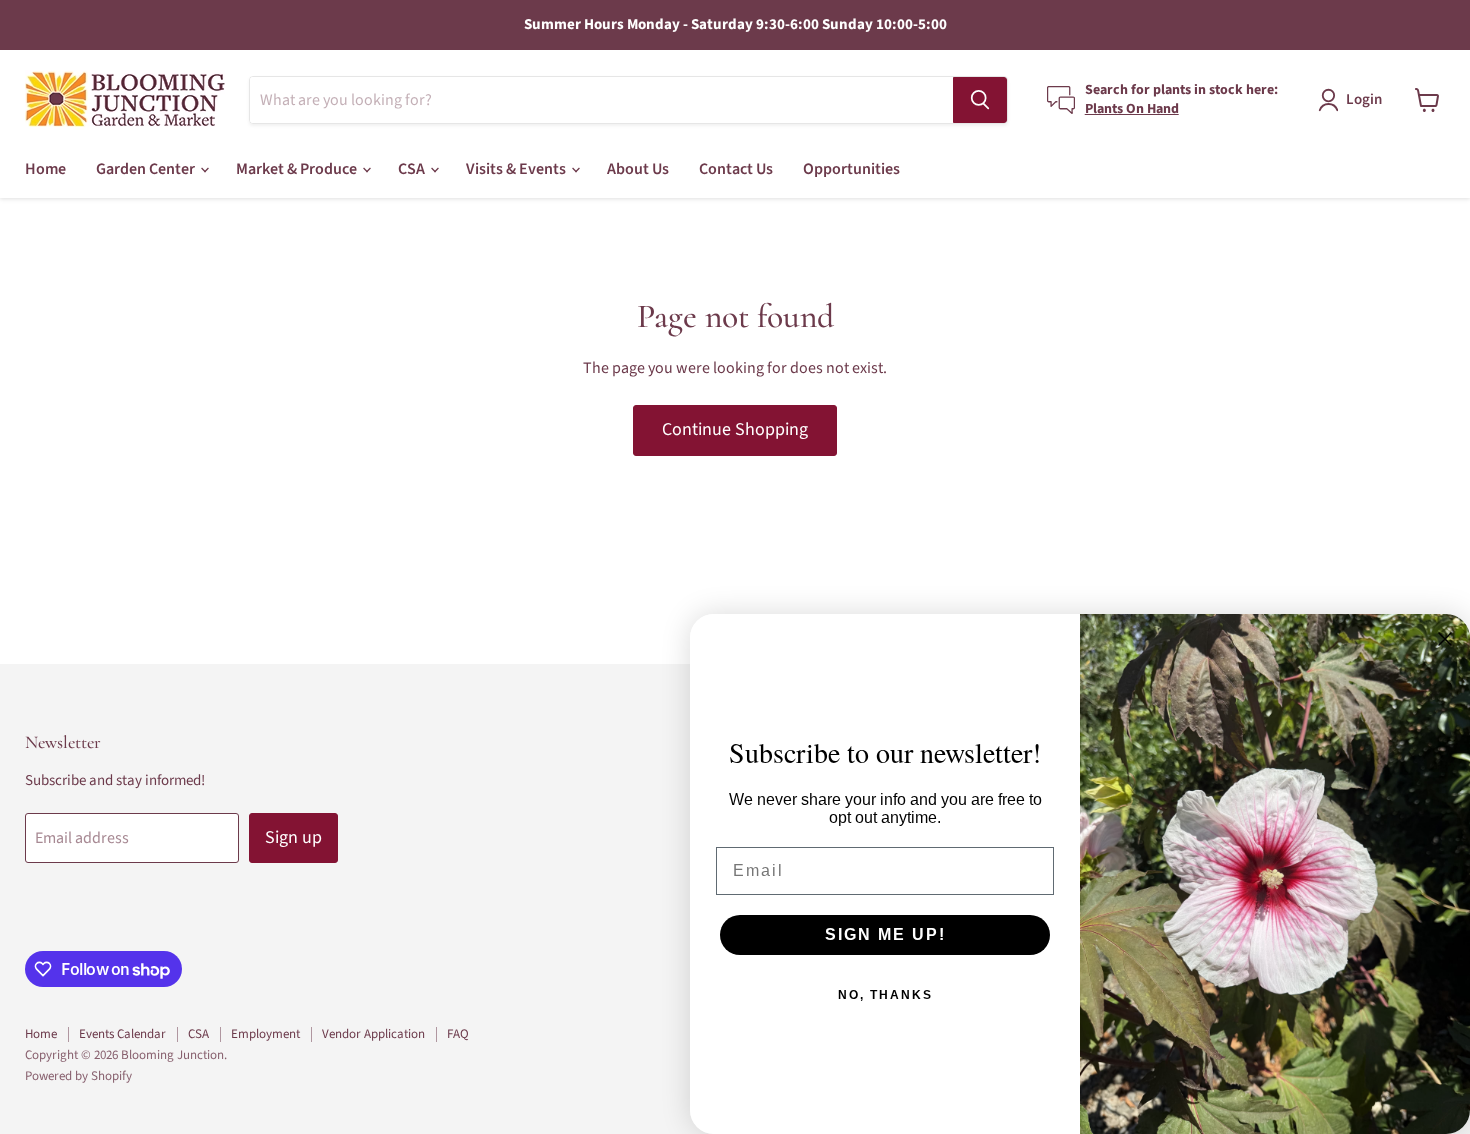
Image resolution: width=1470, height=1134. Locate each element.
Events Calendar (122, 1034)
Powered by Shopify (78, 1076)
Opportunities (851, 169)
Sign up (293, 837)
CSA (413, 169)
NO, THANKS (885, 995)
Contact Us (736, 169)
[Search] (980, 100)
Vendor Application (373, 1034)
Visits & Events (517, 169)
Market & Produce (298, 169)
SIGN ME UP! (885, 934)
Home (45, 169)
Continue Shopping (735, 429)
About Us (638, 169)
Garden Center (147, 169)
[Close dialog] (1445, 639)
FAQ (458, 1034)
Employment (265, 1034)
